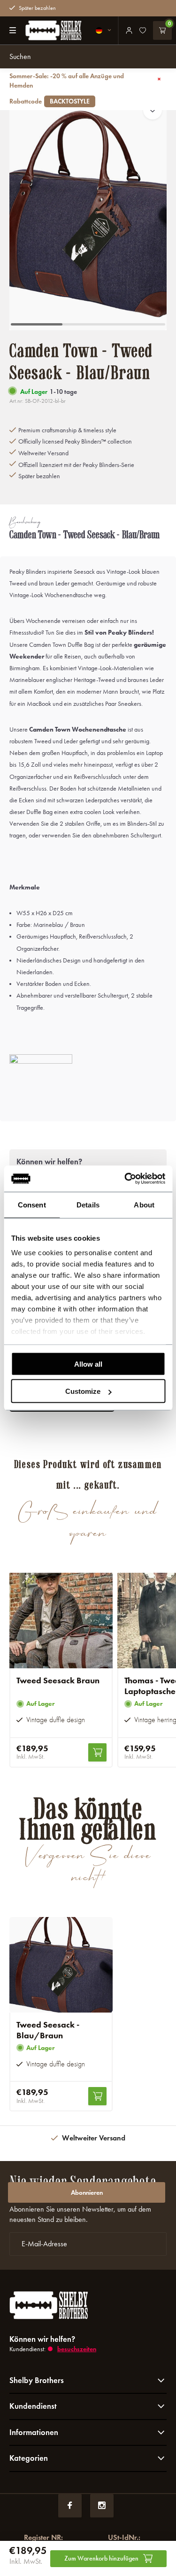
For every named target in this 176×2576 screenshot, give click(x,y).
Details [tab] (88, 1204)
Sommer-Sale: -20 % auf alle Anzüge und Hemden (67, 89)
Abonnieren (87, 2193)
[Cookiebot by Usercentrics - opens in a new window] (125, 1179)
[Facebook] (70, 2506)
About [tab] (144, 1204)
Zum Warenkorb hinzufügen (101, 2558)
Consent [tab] (32, 1204)
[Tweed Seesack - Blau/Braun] (61, 1965)
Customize (83, 1391)
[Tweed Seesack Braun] (61, 1621)
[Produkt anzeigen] (97, 1752)
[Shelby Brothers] (49, 30)
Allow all (88, 1364)
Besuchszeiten (77, 2349)
